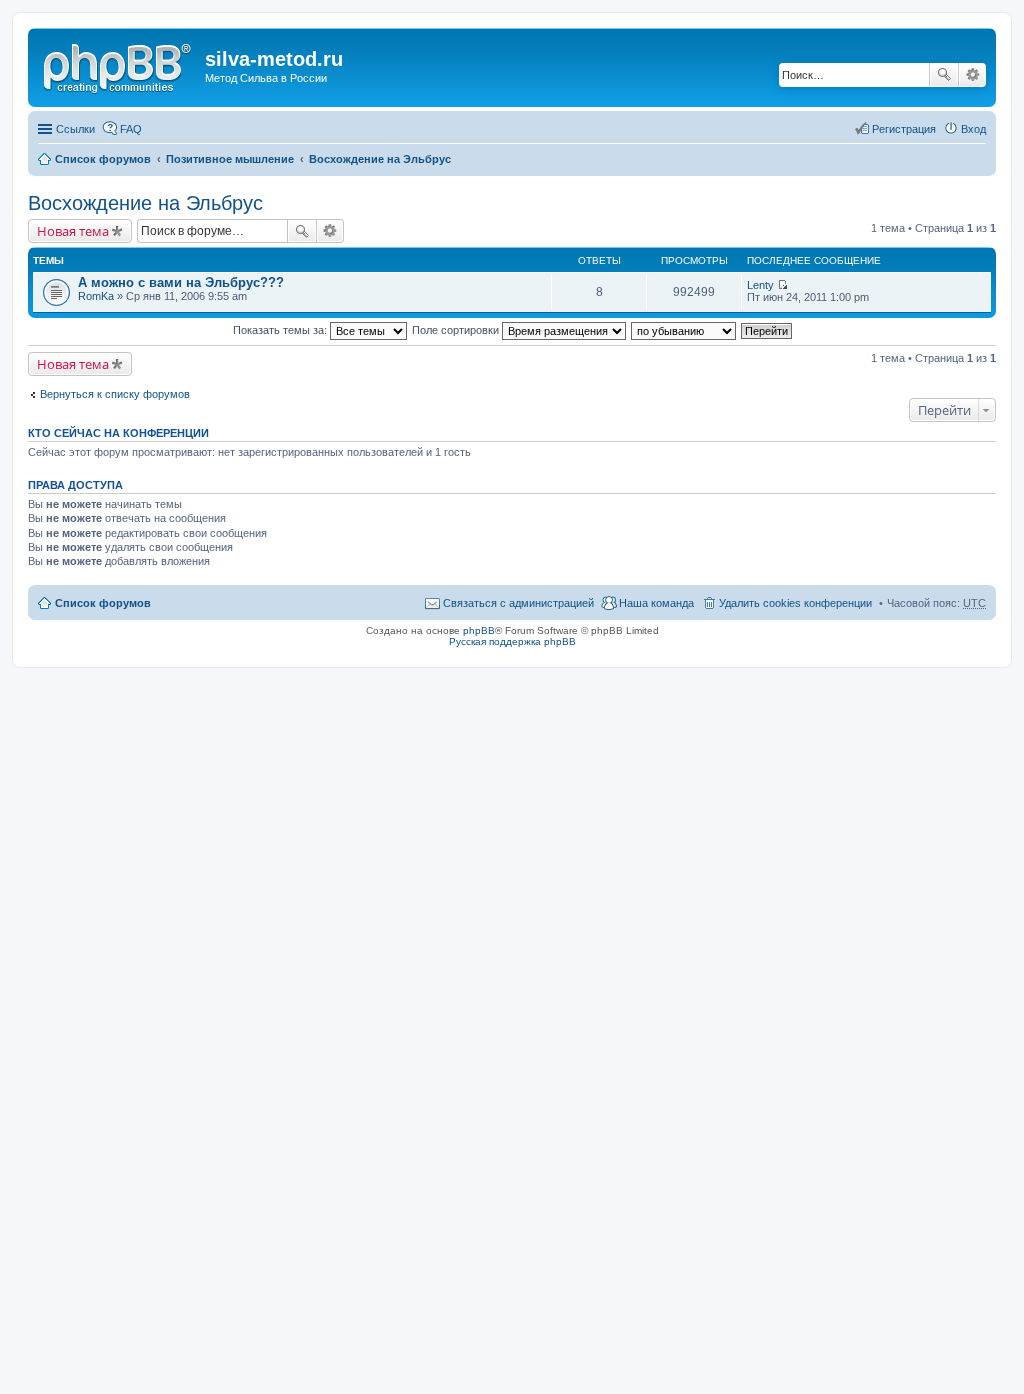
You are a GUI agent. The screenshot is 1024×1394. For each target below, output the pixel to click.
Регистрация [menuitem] (904, 129)
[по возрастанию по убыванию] (684, 330)
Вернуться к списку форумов (115, 394)
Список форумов (103, 159)
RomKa (96, 296)
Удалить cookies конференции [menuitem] (795, 603)
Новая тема (73, 231)
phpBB (479, 630)
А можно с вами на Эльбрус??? (181, 282)
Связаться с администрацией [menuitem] (518, 603)
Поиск (944, 75)
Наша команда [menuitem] (656, 603)
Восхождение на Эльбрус (380, 159)
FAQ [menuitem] (131, 129)
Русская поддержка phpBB (512, 641)
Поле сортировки (457, 330)
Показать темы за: (281, 330)
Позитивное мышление (230, 159)
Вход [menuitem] (973, 129)
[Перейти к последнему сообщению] (782, 285)
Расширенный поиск (972, 75)
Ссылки (75, 129)
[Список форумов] (119, 65)
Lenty (760, 285)
